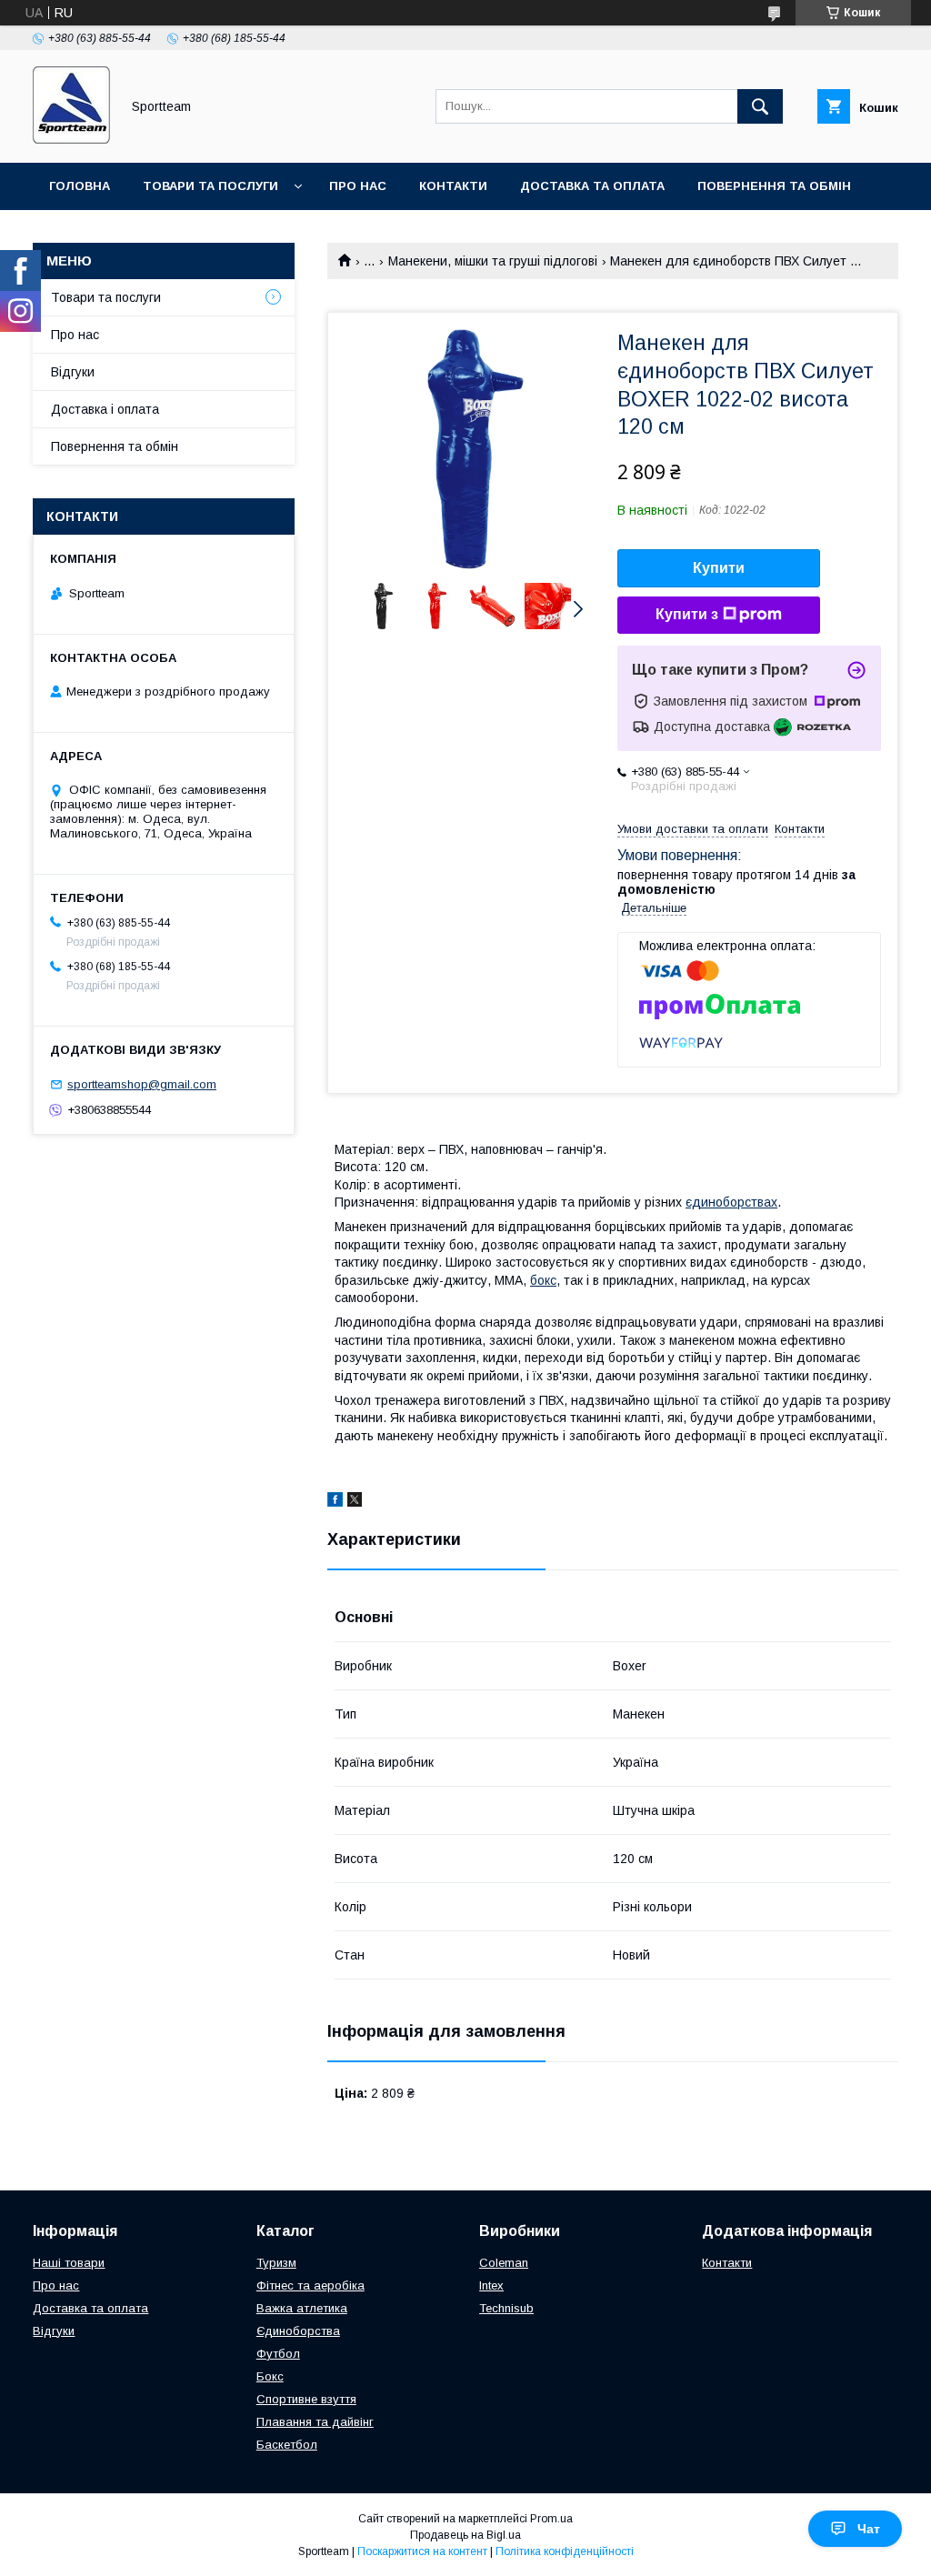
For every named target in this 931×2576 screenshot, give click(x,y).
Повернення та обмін (774, 186)
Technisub (506, 2308)
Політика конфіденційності (565, 2551)
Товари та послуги (210, 186)
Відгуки (73, 372)
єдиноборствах (731, 1202)
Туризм (276, 2263)
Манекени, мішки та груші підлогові (493, 261)
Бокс (270, 2376)
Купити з (687, 614)
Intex (491, 2285)
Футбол (278, 2354)
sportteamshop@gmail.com (142, 1084)
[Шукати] (760, 106)
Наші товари (69, 2263)
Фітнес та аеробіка (310, 2285)
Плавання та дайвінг (315, 2422)
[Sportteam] (71, 139)
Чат (869, 2529)
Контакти (453, 186)
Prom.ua (551, 2519)
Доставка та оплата (592, 186)
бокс (543, 1280)
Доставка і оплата (105, 409)
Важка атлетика (302, 2308)
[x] (355, 1502)
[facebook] (335, 1502)
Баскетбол (287, 2445)
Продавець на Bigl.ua (465, 2535)
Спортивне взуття (306, 2399)
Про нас (358, 186)
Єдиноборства (298, 2331)
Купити (719, 568)
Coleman (504, 2263)
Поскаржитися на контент (422, 2551)
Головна (80, 186)
